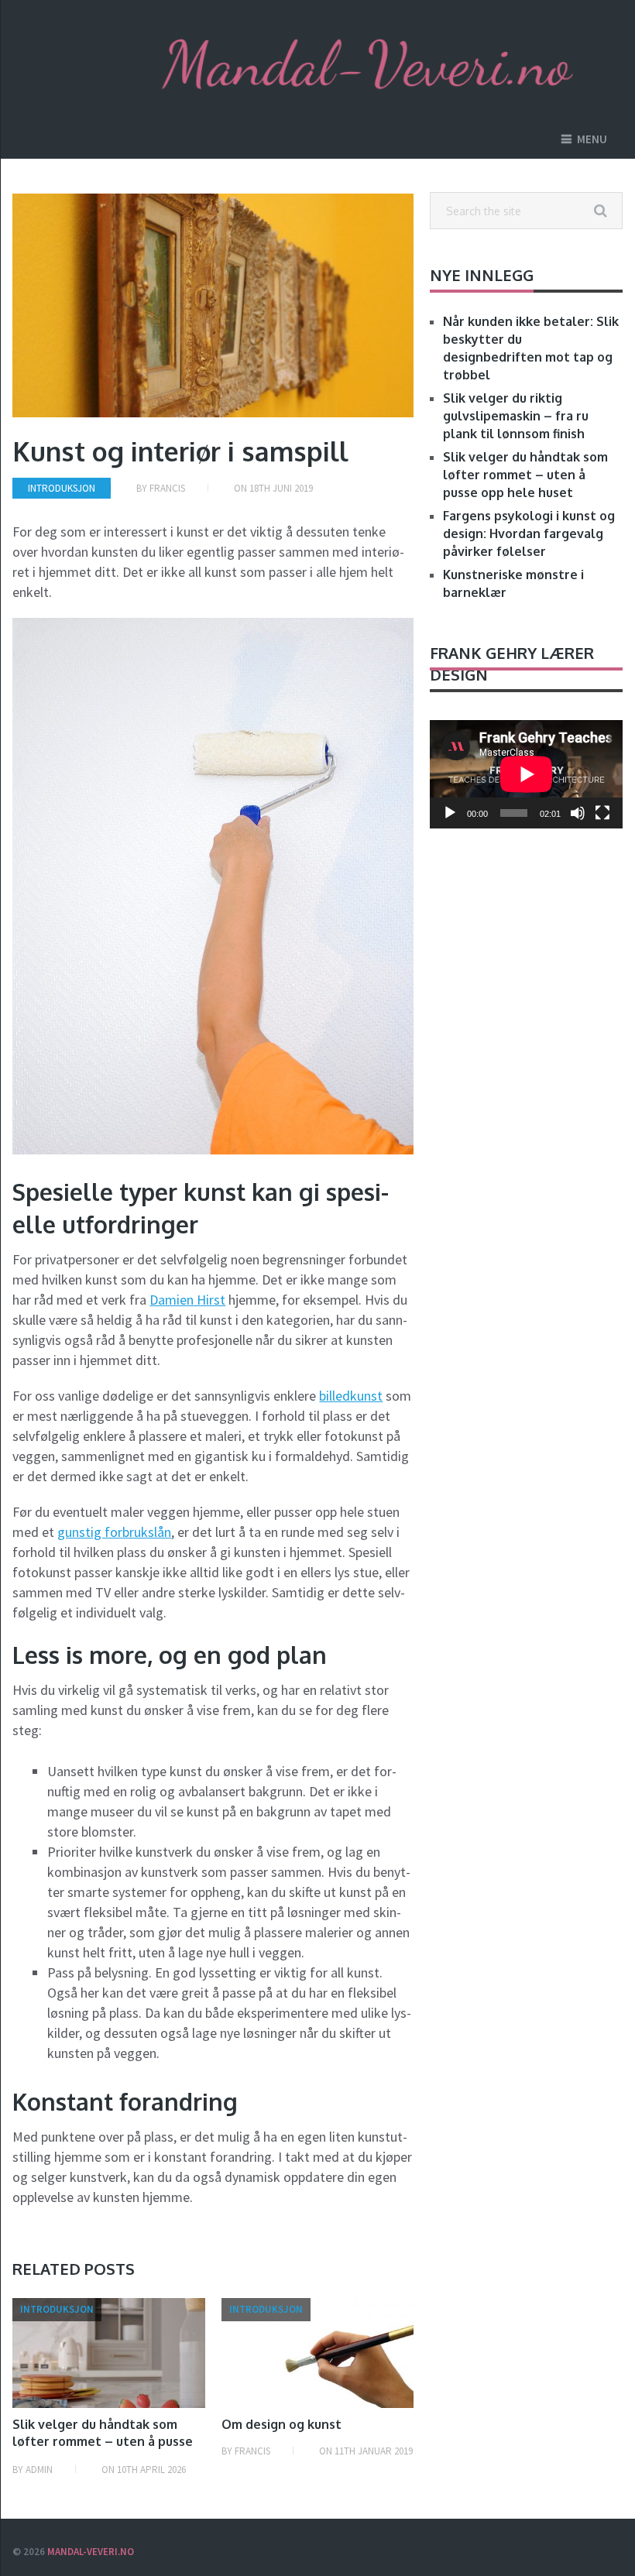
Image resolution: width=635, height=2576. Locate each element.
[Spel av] (450, 813)
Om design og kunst (281, 2424)
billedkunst (351, 1396)
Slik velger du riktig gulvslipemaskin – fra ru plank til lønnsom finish (516, 416)
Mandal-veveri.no (91, 2552)
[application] (526, 774)
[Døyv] (578, 813)
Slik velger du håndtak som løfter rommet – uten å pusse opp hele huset (103, 2442)
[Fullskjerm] (602, 813)
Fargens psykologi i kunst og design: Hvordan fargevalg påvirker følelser (529, 533)
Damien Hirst (187, 1300)
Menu (592, 139)
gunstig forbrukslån (114, 1532)
